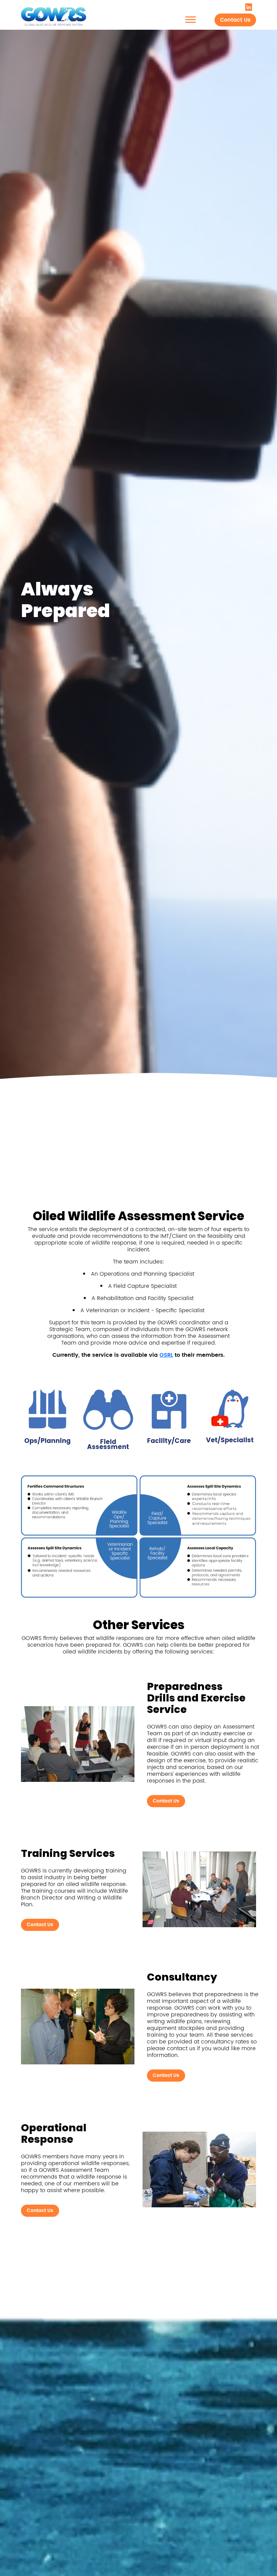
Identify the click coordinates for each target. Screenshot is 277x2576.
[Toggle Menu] (191, 19)
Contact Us (235, 20)
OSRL (166, 1355)
